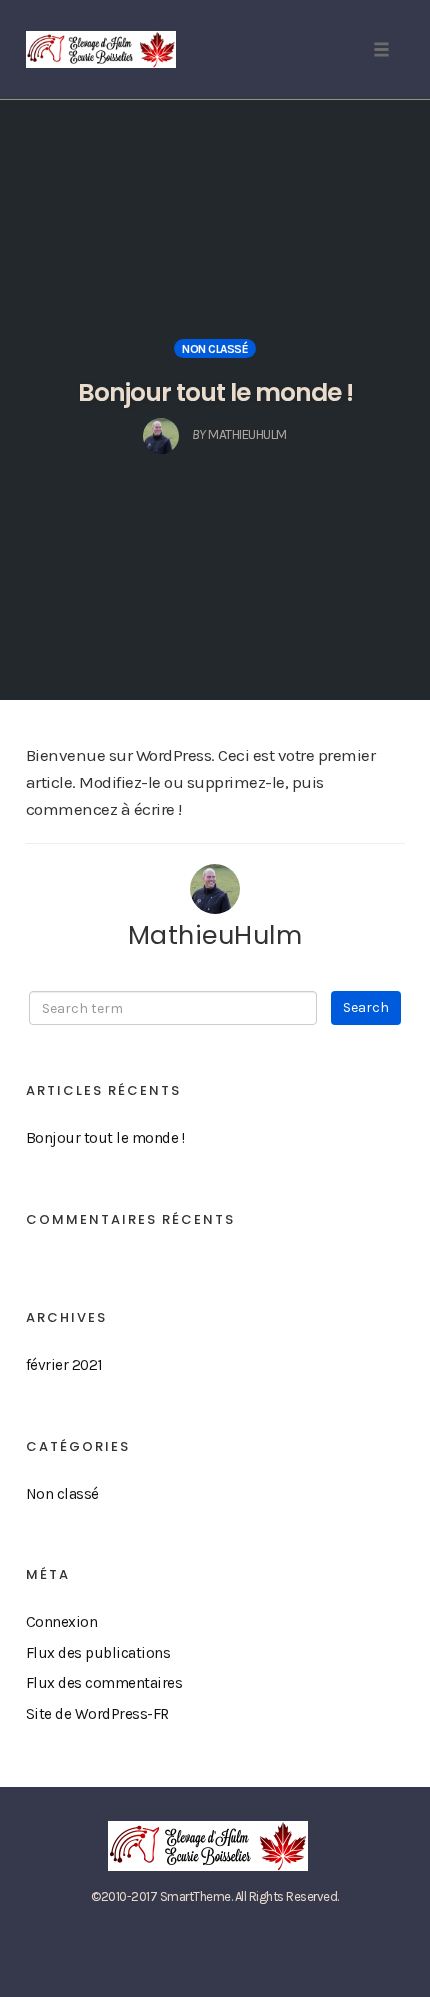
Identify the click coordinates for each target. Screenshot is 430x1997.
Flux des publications (98, 1653)
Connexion (62, 1622)
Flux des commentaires (104, 1683)
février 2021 (64, 1365)
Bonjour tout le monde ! (215, 392)
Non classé (215, 349)
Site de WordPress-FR (97, 1714)
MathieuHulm (215, 935)
